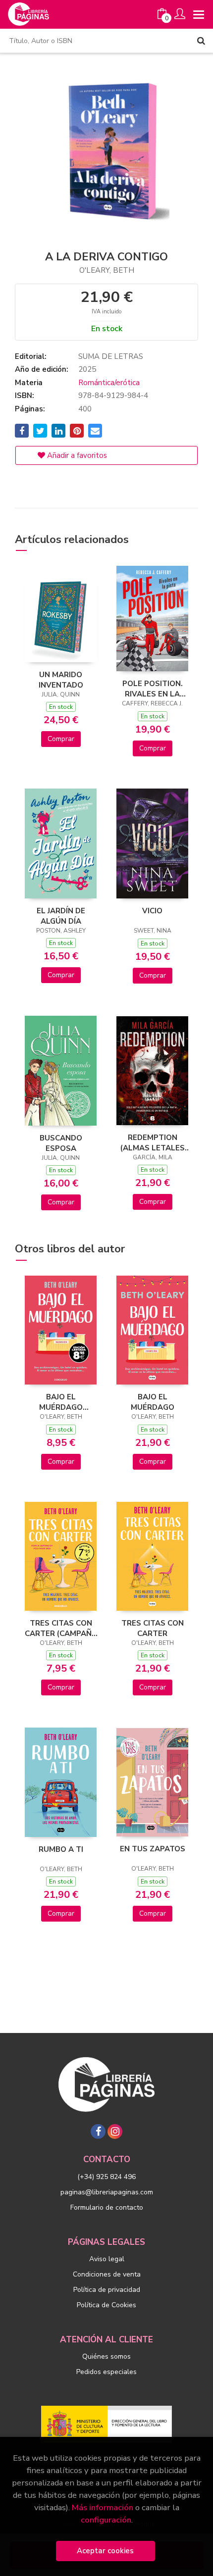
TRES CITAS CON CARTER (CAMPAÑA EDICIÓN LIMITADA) (61, 1628)
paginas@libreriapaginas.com (107, 2192)
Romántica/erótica (109, 383)
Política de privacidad (107, 2290)
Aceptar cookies (105, 2551)
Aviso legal (107, 2259)
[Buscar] (201, 41)
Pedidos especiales (106, 2372)
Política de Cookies (106, 2305)
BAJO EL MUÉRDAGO (153, 1402)
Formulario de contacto (107, 2207)
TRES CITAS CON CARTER (153, 1628)
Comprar (61, 739)
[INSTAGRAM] (115, 2131)
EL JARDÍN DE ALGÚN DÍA (61, 916)
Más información (103, 2507)
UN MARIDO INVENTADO (61, 680)
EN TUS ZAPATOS (153, 1849)
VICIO (152, 911)
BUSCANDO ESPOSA (61, 1143)
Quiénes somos (106, 2356)
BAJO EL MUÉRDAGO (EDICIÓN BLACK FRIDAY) (61, 1402)
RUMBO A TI (61, 1849)
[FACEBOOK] (98, 2131)
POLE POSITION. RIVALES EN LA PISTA (153, 689)
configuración (106, 2520)
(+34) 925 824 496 (106, 2177)
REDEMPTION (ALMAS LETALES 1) (153, 1142)
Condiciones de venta (107, 2274)
